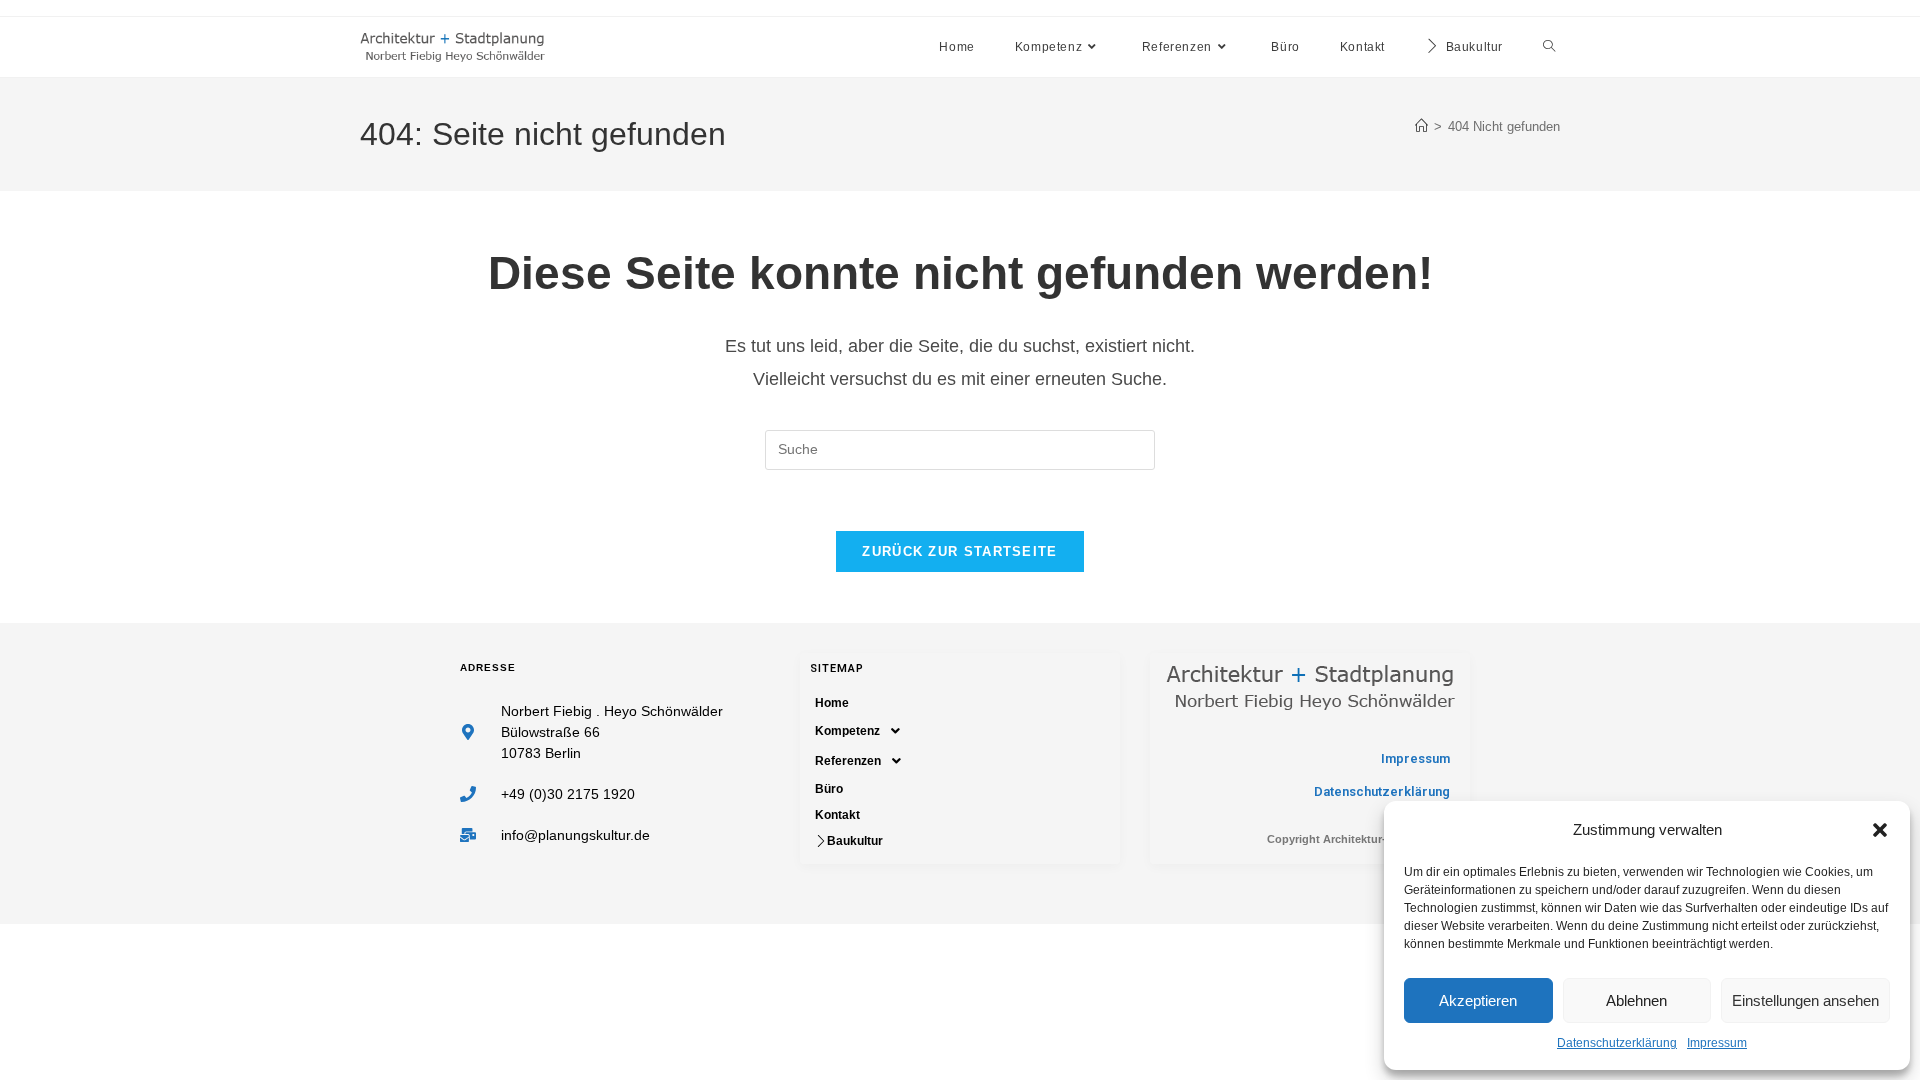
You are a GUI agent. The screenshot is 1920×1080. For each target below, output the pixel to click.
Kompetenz (847, 731)
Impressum (1717, 1043)
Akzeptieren (1478, 1000)
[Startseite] (1421, 126)
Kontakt (837, 815)
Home (832, 703)
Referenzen (848, 761)
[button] (1880, 830)
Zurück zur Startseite (959, 551)
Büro (829, 789)
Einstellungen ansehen (1805, 1000)
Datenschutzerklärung (1617, 1043)
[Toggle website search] (1549, 47)
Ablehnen (1636, 1000)
